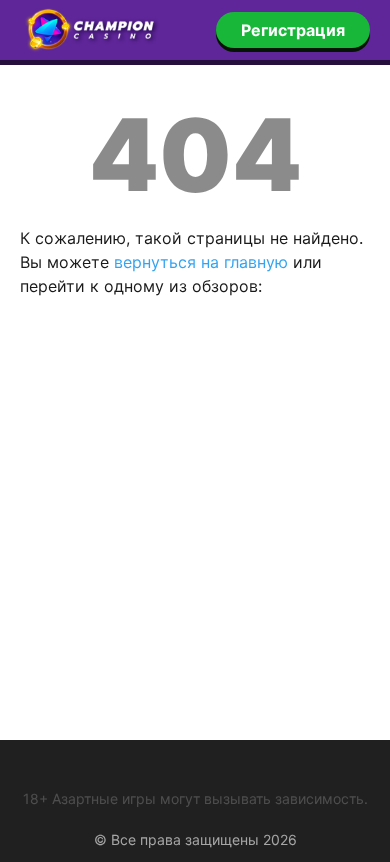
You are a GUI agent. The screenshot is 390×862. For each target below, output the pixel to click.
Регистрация (293, 30)
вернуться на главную (201, 262)
